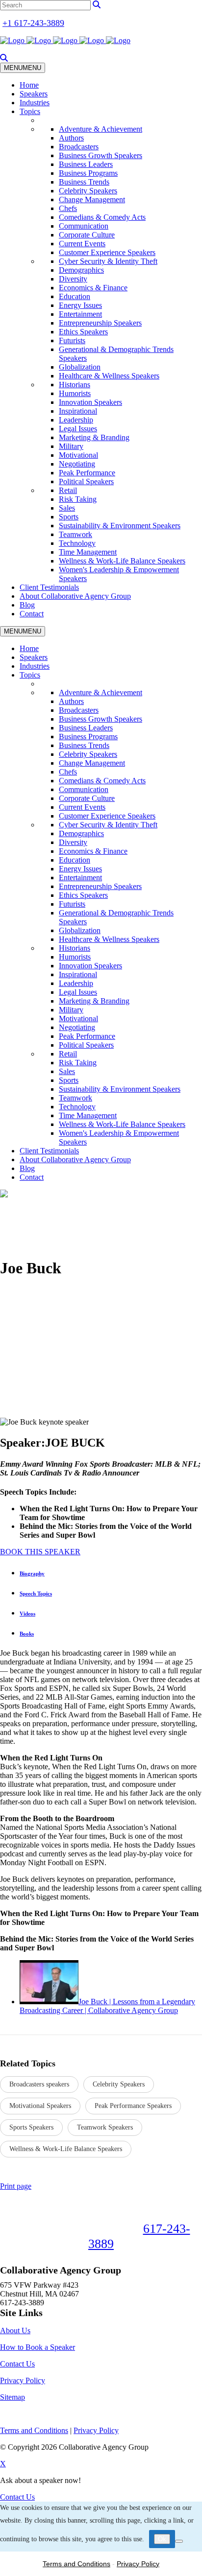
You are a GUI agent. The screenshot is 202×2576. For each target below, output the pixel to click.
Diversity (73, 279)
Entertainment (80, 314)
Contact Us (17, 2364)
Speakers (34, 94)
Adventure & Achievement (101, 129)
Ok (162, 2539)
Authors (71, 138)
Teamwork (76, 534)
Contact (32, 614)
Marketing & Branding (94, 437)
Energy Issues (80, 305)
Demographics (81, 270)
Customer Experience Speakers (107, 252)
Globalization (80, 367)
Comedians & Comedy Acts (102, 217)
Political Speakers (86, 481)
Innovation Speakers (90, 402)
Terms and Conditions (76, 2564)
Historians (75, 385)
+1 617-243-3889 (33, 23)
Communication (84, 226)
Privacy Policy (23, 2380)
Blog (27, 605)
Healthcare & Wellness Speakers (109, 376)
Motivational (78, 455)
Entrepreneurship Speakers (100, 323)
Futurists (72, 340)
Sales (67, 508)
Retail (68, 490)
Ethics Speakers (83, 332)
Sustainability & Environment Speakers (120, 526)
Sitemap (13, 2397)
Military (71, 446)
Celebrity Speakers (88, 191)
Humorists (75, 393)
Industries (35, 103)
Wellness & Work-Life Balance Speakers (122, 561)
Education (75, 296)
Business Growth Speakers (101, 155)
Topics (30, 111)
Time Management (88, 552)
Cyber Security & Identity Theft (108, 261)
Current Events (82, 244)
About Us (15, 2330)
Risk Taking (78, 499)
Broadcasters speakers (39, 2084)
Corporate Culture (87, 235)
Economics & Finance (93, 288)
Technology (77, 543)
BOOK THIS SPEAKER (40, 1552)
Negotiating (77, 464)
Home (29, 85)
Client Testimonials (49, 587)
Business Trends (84, 182)
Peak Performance (87, 473)
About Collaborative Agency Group (75, 596)
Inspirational (78, 411)
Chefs (68, 208)
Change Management (92, 199)
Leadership (76, 420)
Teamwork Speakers (105, 2127)
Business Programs (88, 173)
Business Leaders (86, 164)
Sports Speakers (31, 2127)
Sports (69, 517)
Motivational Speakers (40, 2106)
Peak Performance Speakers (133, 2106)
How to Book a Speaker (38, 2347)
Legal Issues (78, 429)
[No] (179, 2541)
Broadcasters (79, 147)
